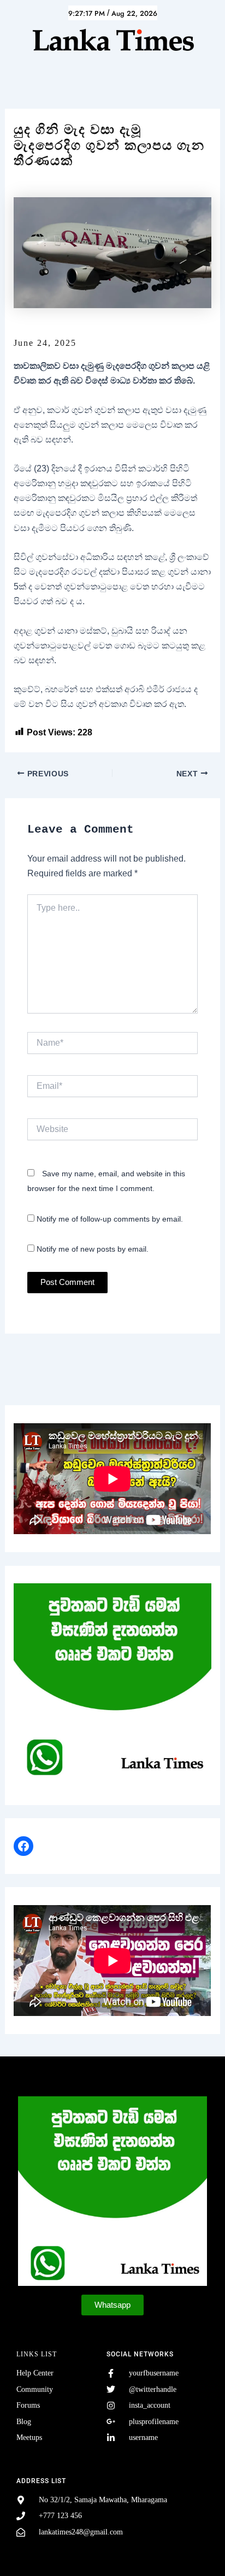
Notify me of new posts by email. (93, 1249)
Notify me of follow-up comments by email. (110, 1219)
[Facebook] (23, 1846)
